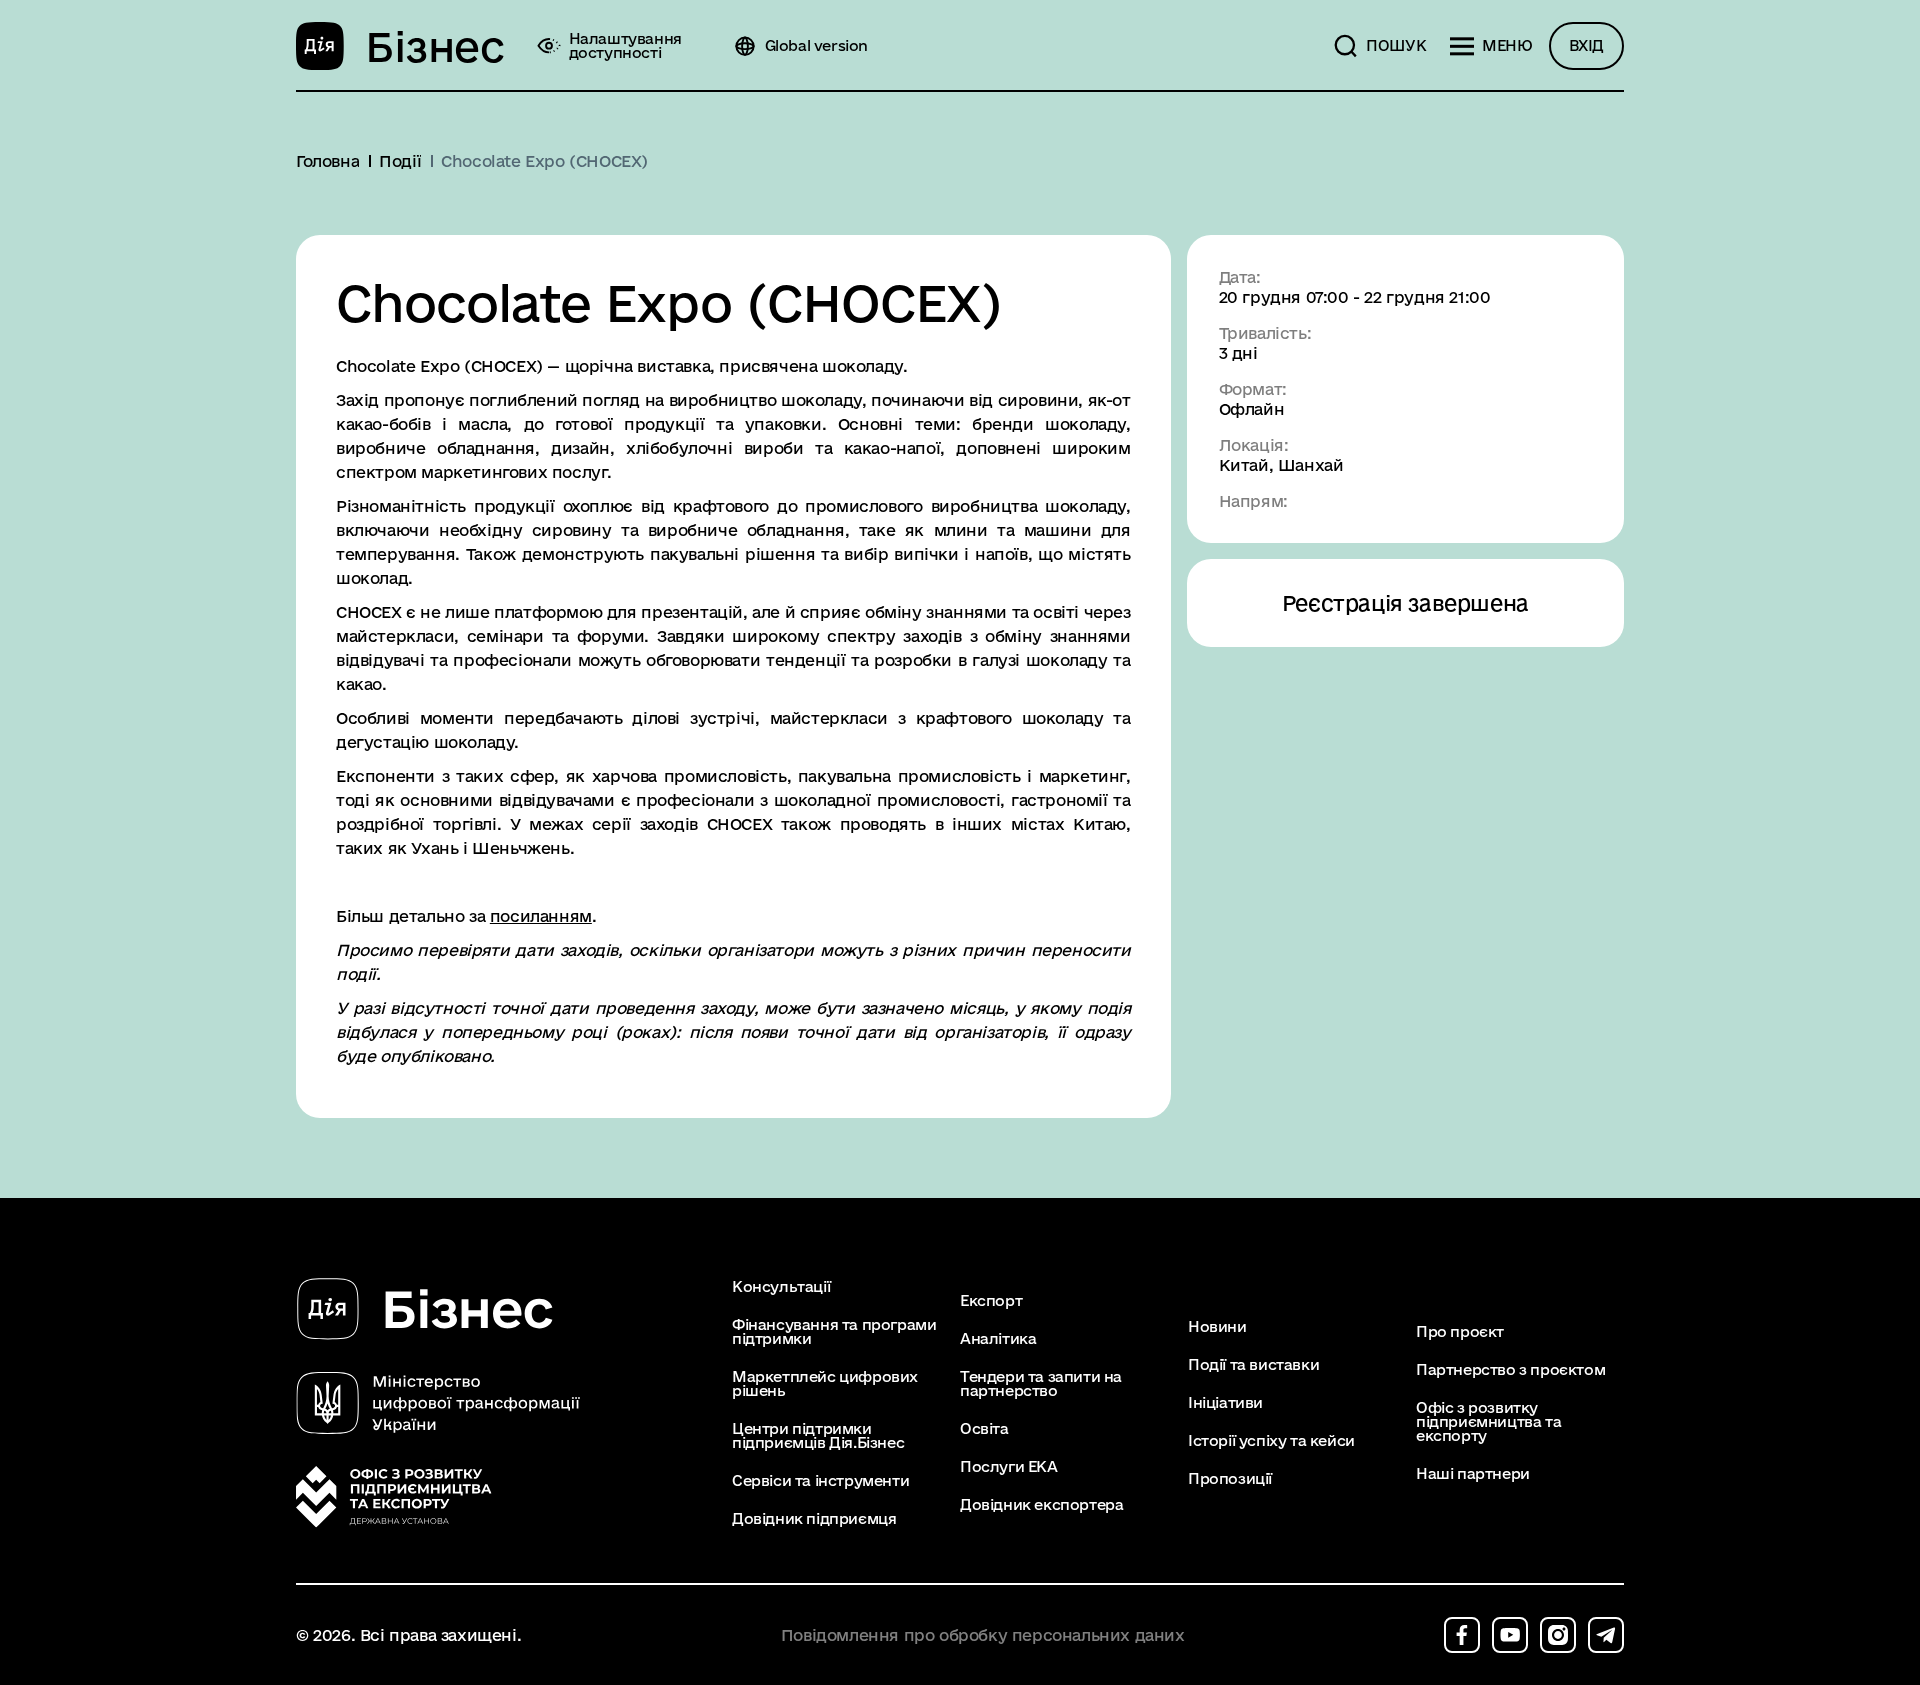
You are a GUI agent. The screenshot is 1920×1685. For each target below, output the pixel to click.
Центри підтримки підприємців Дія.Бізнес (818, 1436)
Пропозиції (1230, 1479)
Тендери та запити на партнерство (1041, 1384)
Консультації (781, 1287)
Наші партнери (1473, 1474)
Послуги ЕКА (1009, 1467)
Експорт (991, 1301)
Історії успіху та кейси (1271, 1441)
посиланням (541, 916)
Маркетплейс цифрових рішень (825, 1384)
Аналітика (998, 1339)
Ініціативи (1225, 1403)
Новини (1217, 1327)
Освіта (984, 1429)
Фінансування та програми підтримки (834, 1332)
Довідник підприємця (814, 1519)
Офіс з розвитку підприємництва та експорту (1488, 1422)
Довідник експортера (1041, 1505)
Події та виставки (1253, 1365)
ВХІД (1586, 45)
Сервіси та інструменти (820, 1481)
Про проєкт (1460, 1332)
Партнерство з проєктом (1510, 1370)
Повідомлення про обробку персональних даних (983, 1635)
